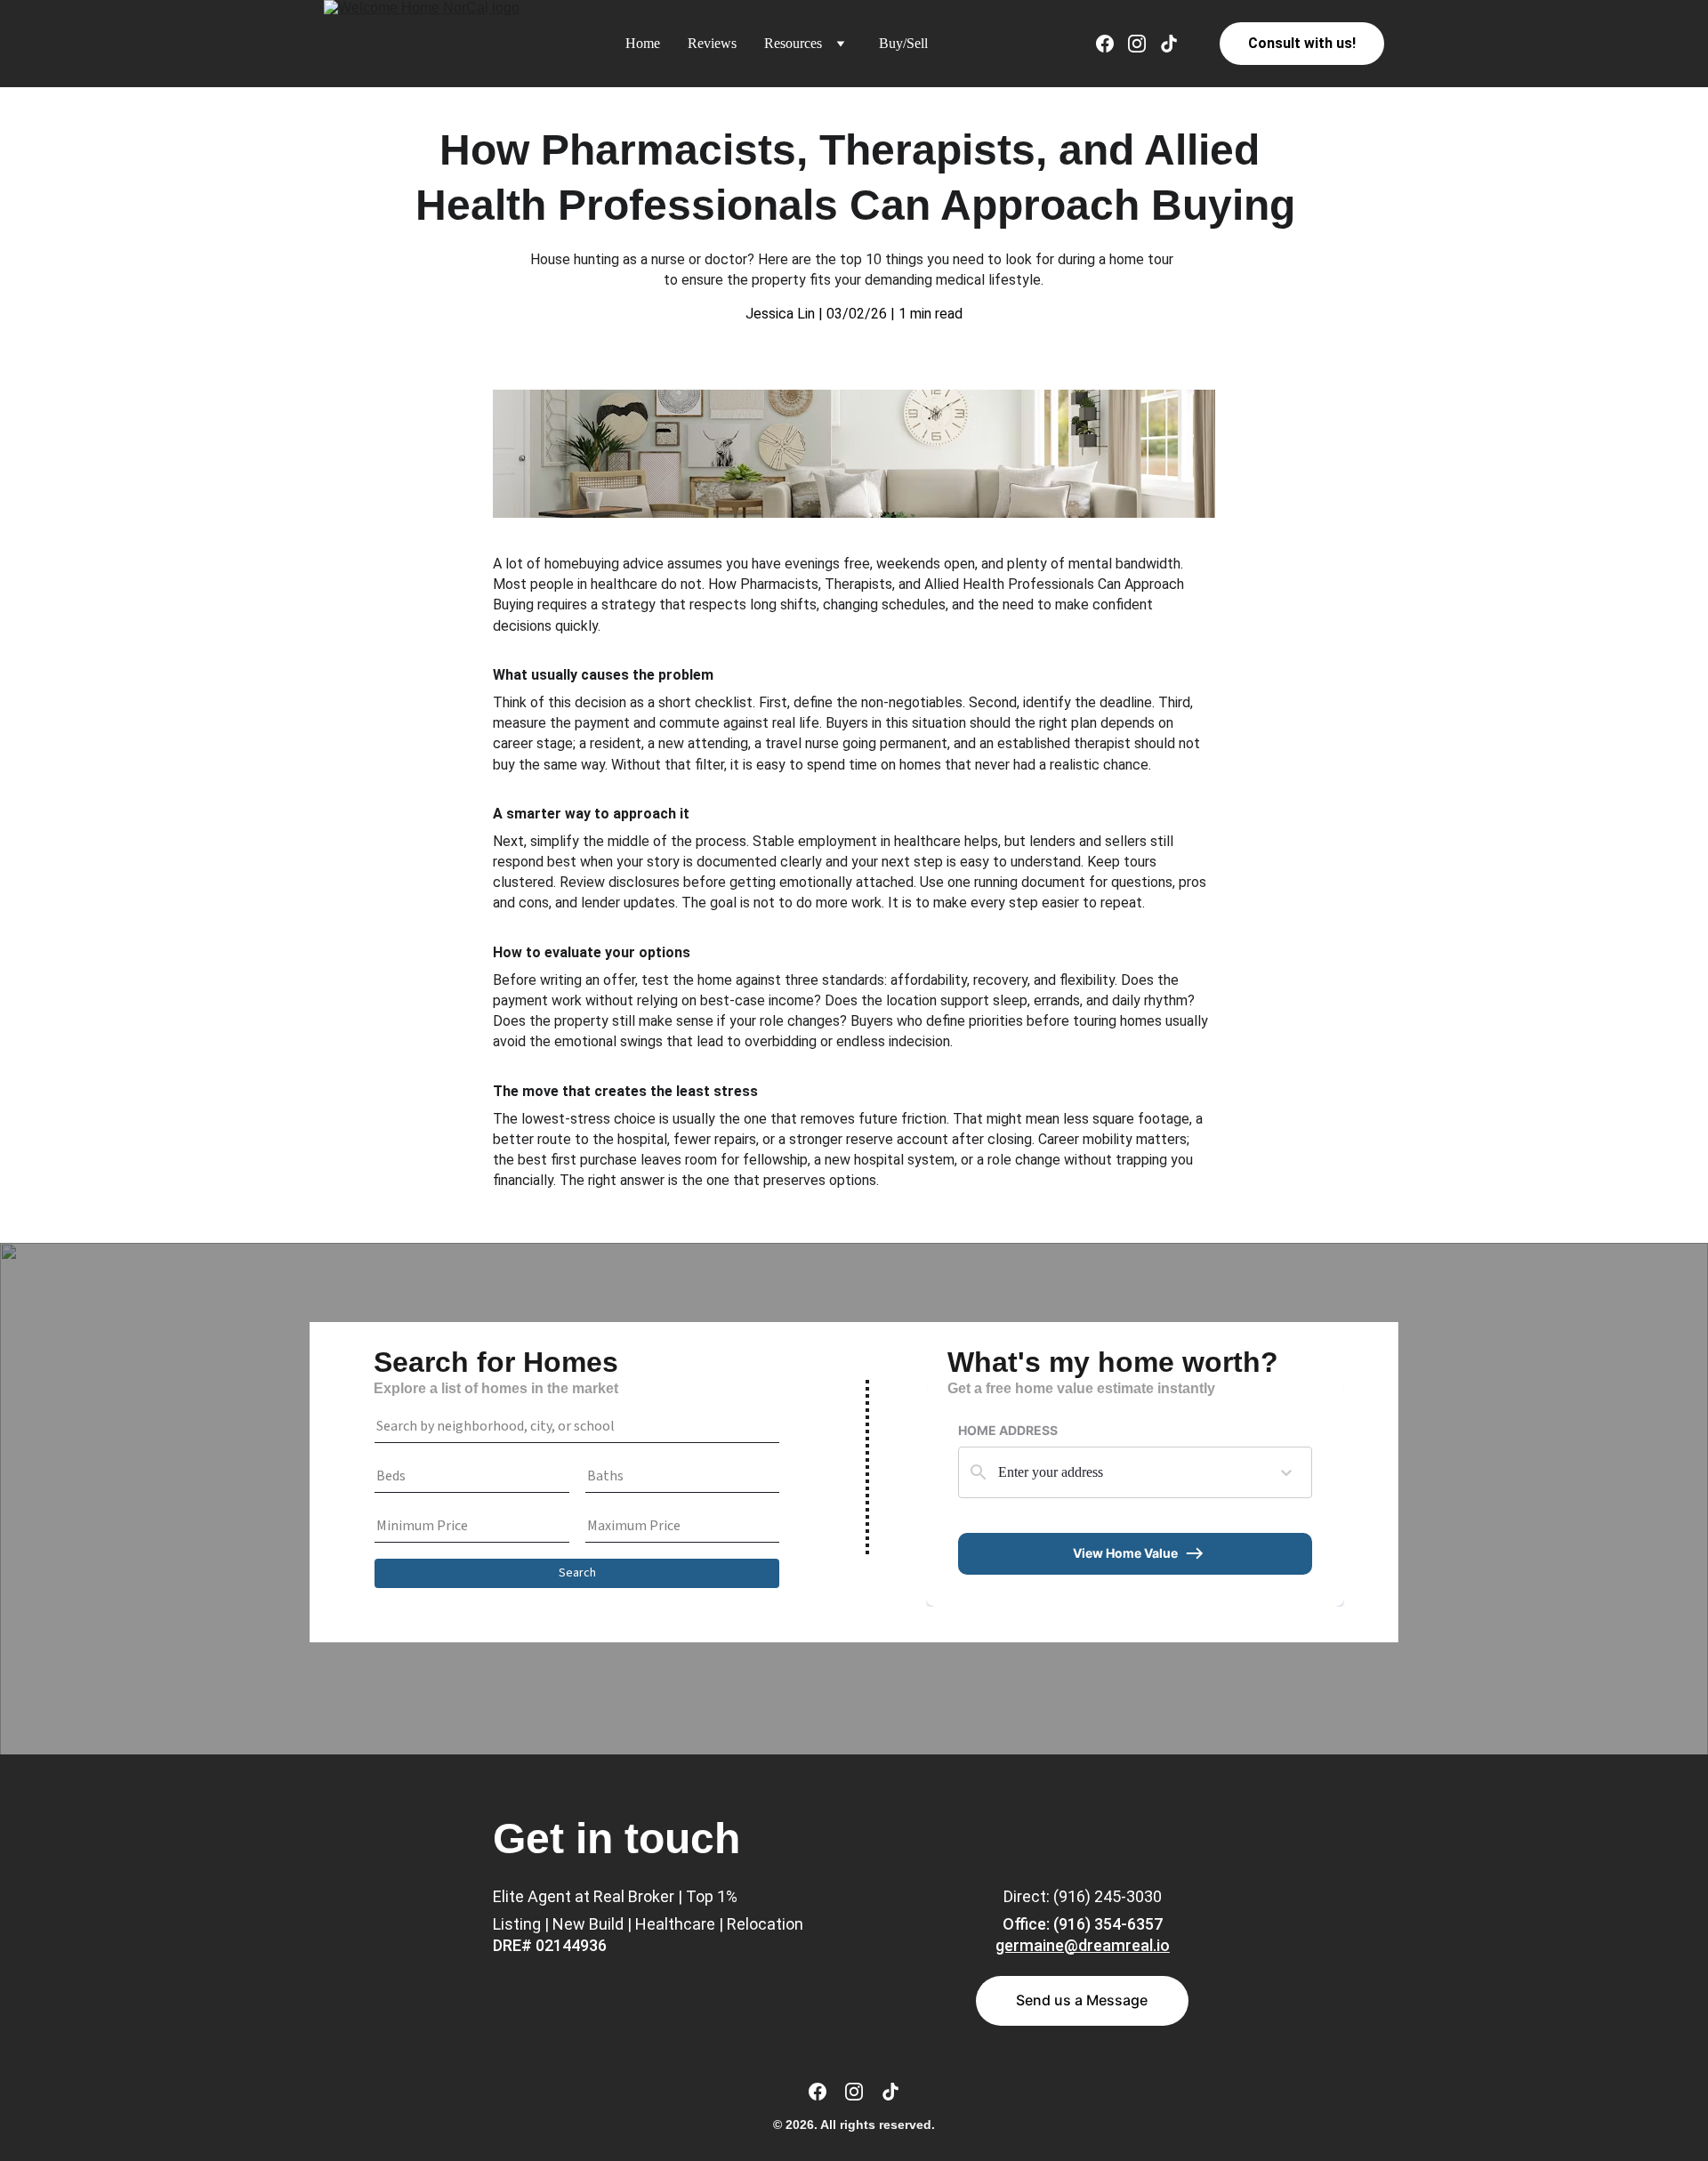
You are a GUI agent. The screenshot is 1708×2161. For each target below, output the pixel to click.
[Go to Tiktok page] (1169, 44)
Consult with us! (1302, 43)
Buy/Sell (903, 43)
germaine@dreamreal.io (1083, 1945)
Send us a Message (1082, 2000)
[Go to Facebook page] (1112, 44)
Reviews (712, 43)
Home (643, 43)
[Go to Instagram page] (1144, 44)
